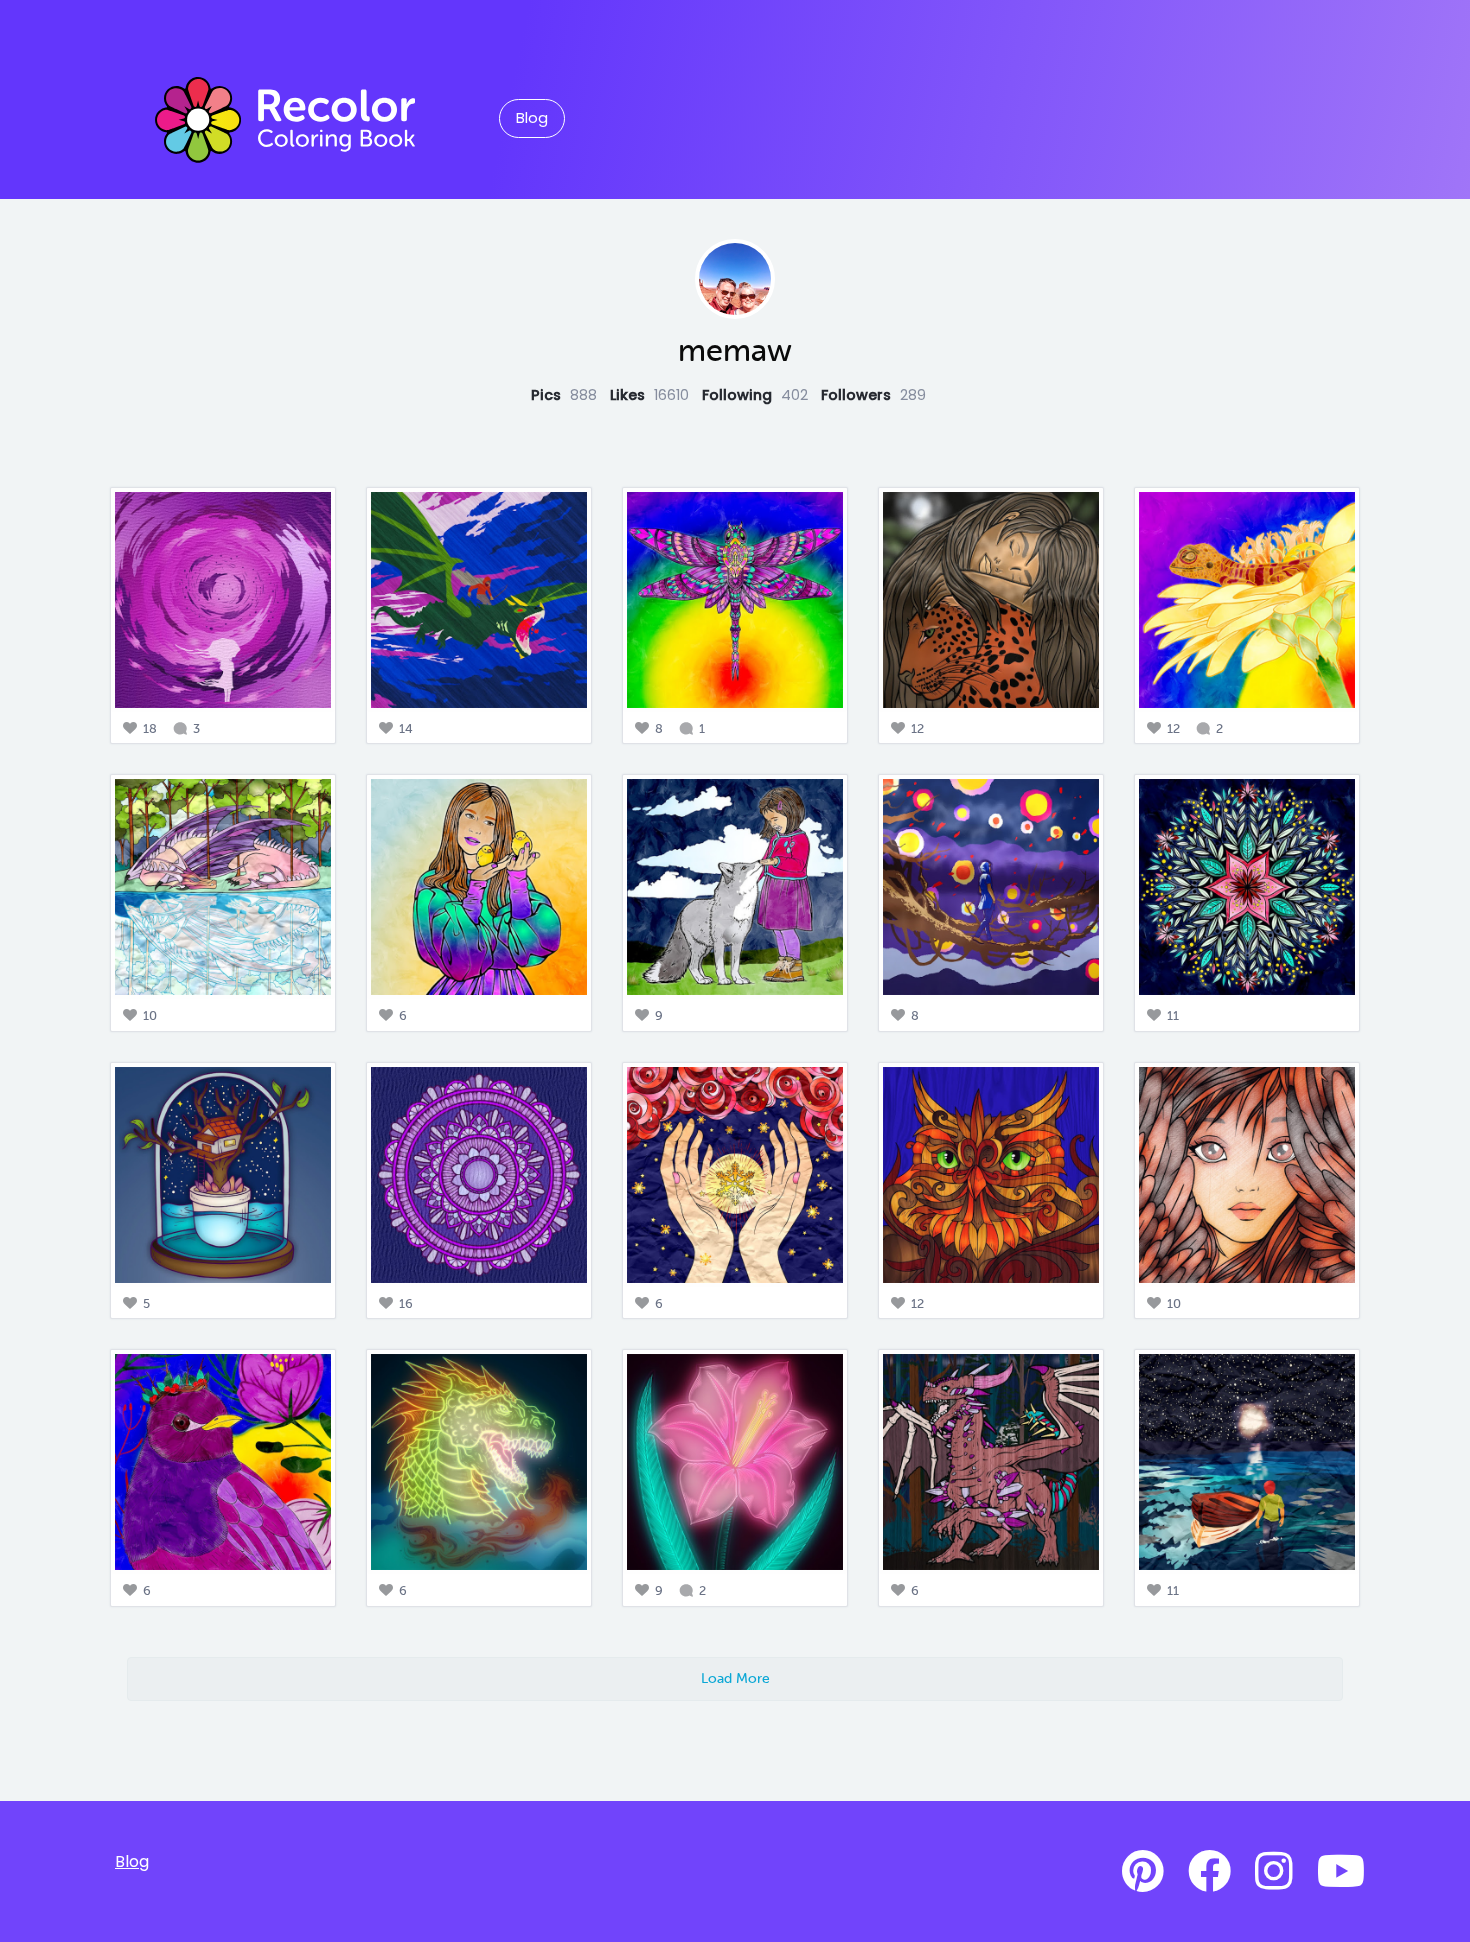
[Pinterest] (1143, 1872)
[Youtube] (1341, 1872)
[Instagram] (1274, 1872)
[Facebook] (1209, 1872)
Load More (735, 1678)
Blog (532, 118)
